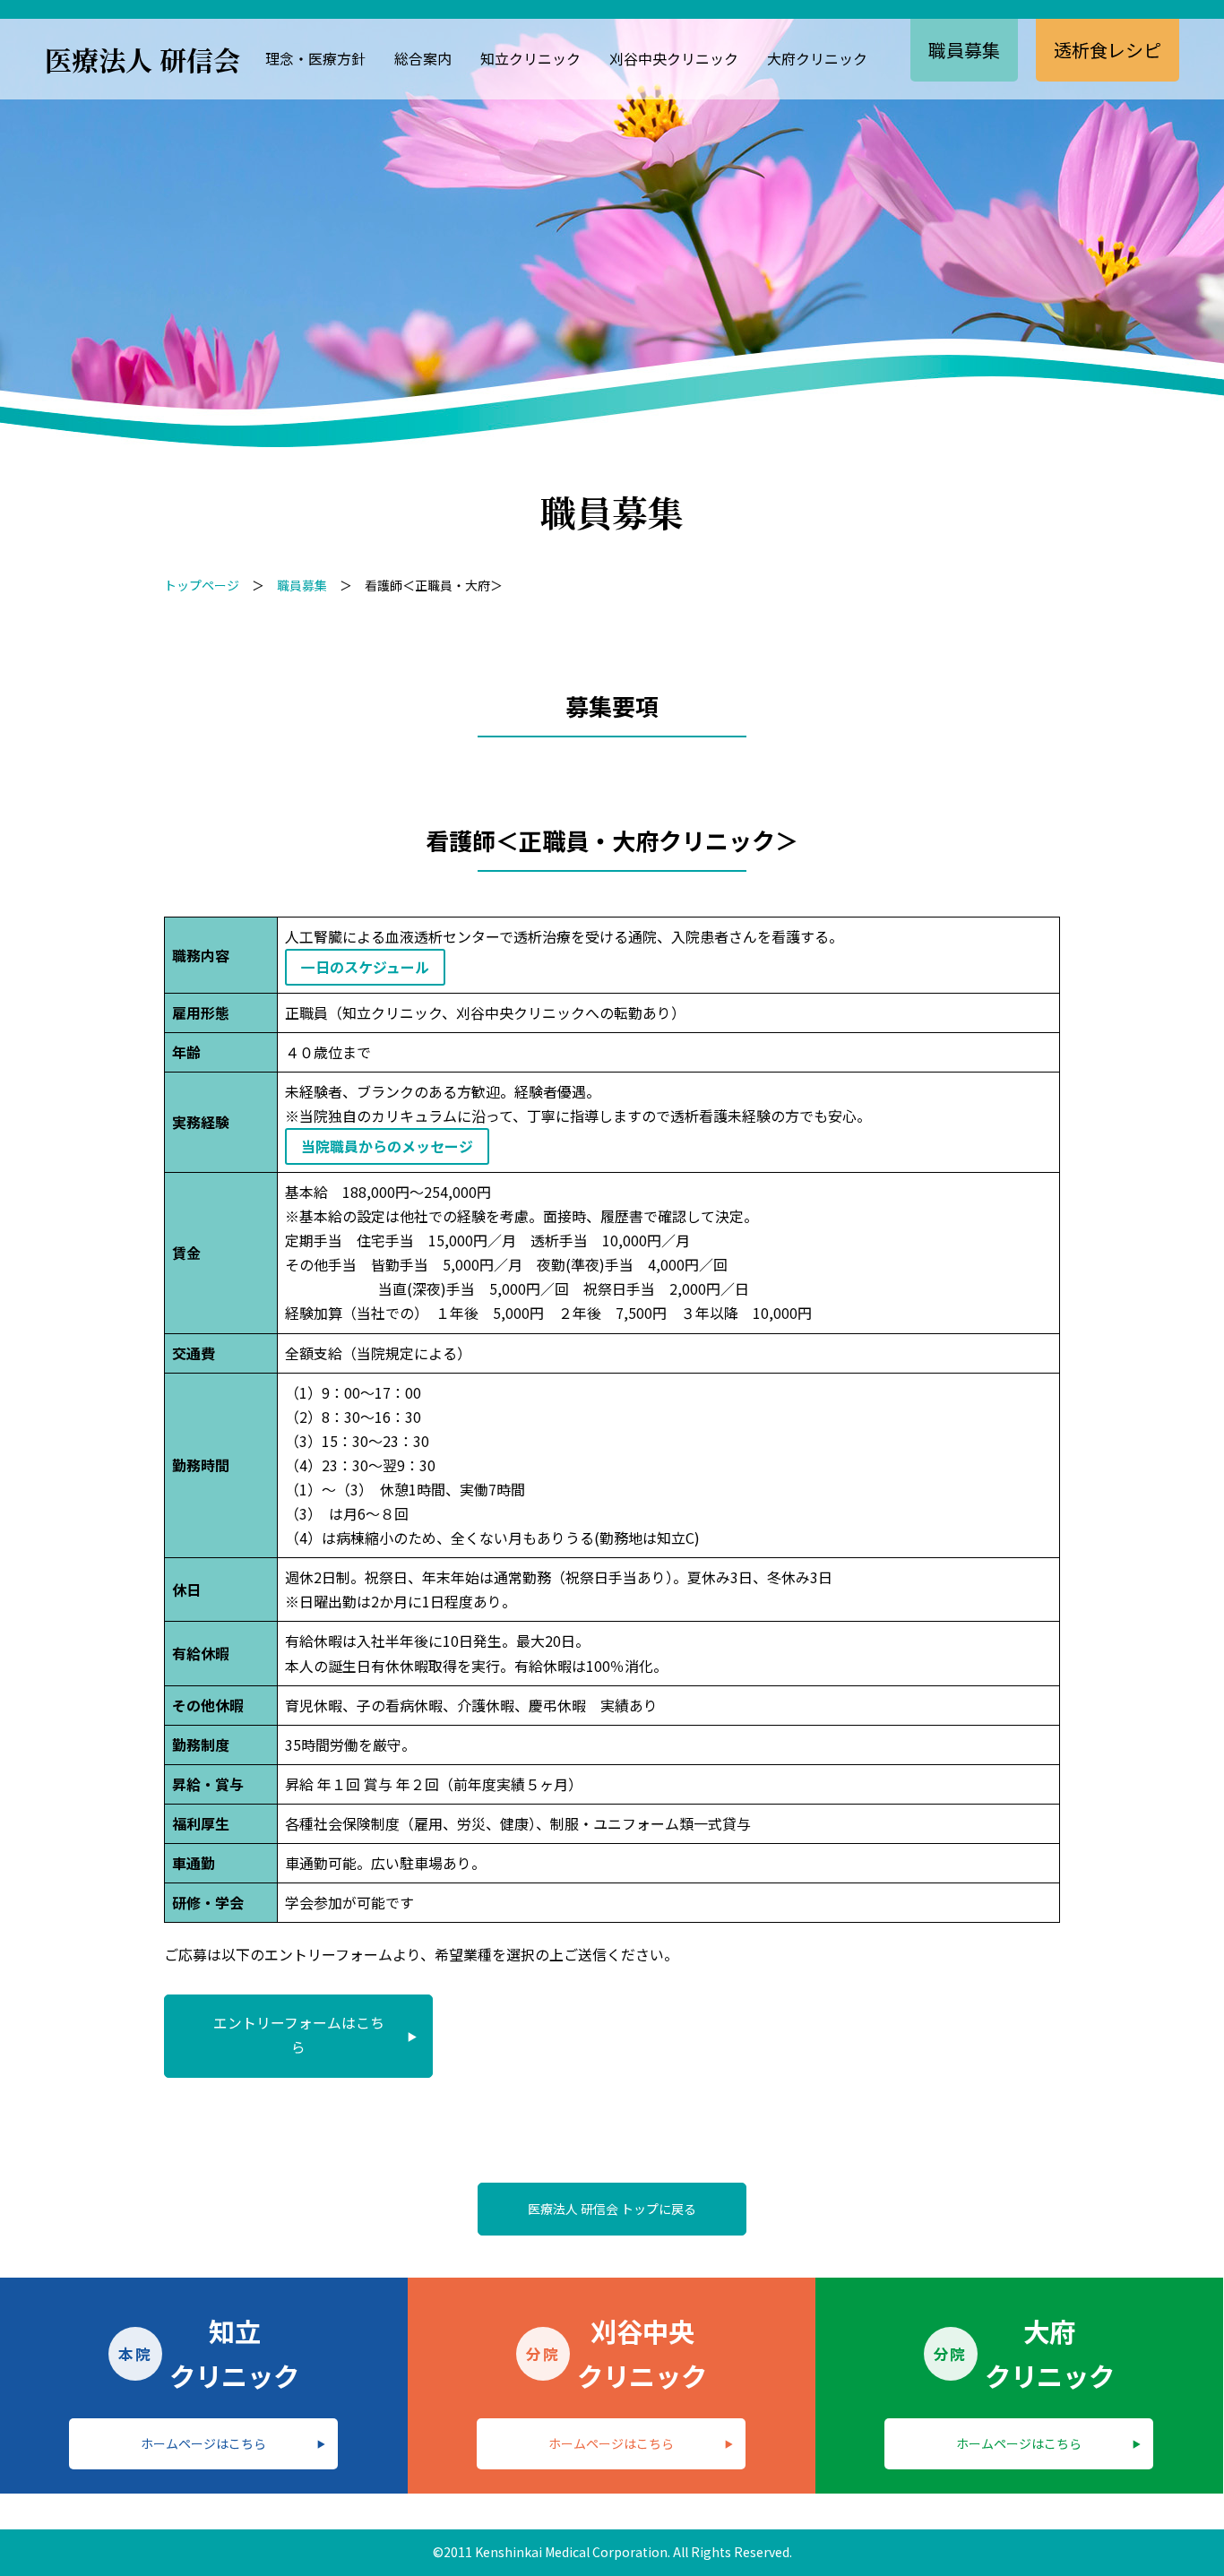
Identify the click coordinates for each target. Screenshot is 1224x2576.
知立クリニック (530, 58)
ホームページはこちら (203, 2443)
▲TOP (1180, 2530)
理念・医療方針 (315, 58)
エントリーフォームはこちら (299, 2035)
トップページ (202, 585)
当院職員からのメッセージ (387, 1146)
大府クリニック (817, 58)
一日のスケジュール (365, 967)
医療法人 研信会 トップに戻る (612, 2209)
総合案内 (423, 58)
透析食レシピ (1108, 50)
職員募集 (964, 50)
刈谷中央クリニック (674, 58)
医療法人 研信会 (142, 59)
